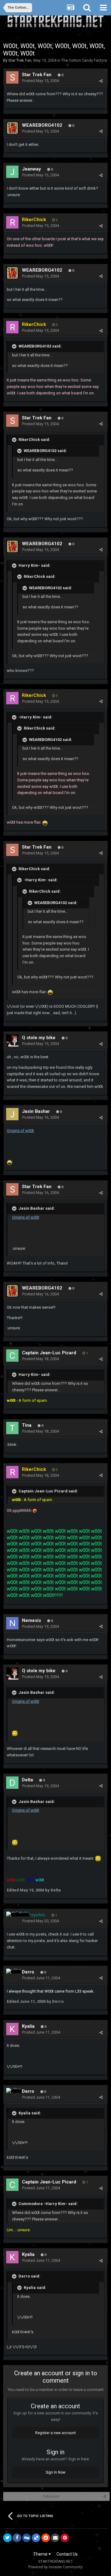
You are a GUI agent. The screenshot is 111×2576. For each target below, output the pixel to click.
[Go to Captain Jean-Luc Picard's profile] (12, 1356)
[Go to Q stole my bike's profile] (12, 1040)
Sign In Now (55, 2472)
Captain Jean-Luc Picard (49, 1353)
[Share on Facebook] (17, 2538)
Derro (28, 1972)
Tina (27, 1425)
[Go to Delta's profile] (12, 1783)
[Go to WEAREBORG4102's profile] (12, 128)
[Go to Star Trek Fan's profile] (12, 77)
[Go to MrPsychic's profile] (18, 1914)
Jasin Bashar (36, 1111)
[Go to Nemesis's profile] (12, 1623)
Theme (41, 2554)
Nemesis (31, 1620)
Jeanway (31, 169)
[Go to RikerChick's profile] (12, 222)
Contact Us (67, 2554)
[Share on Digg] (27, 2538)
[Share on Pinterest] (65, 2538)
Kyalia (28, 2026)
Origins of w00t (20, 1131)
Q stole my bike (39, 1038)
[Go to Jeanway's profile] (12, 172)
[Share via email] (55, 2538)
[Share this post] (101, 81)
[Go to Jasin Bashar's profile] (12, 1114)
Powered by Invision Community (55, 2567)
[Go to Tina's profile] (12, 1428)
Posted (41, 81)
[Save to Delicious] (36, 2538)
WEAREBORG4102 (42, 125)
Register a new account (55, 2433)
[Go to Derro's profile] (14, 1971)
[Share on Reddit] (46, 2538)
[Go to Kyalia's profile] (12, 2029)
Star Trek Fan (20, 60)
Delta (27, 1780)
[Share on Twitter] (7, 2538)
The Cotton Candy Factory (84, 60)
